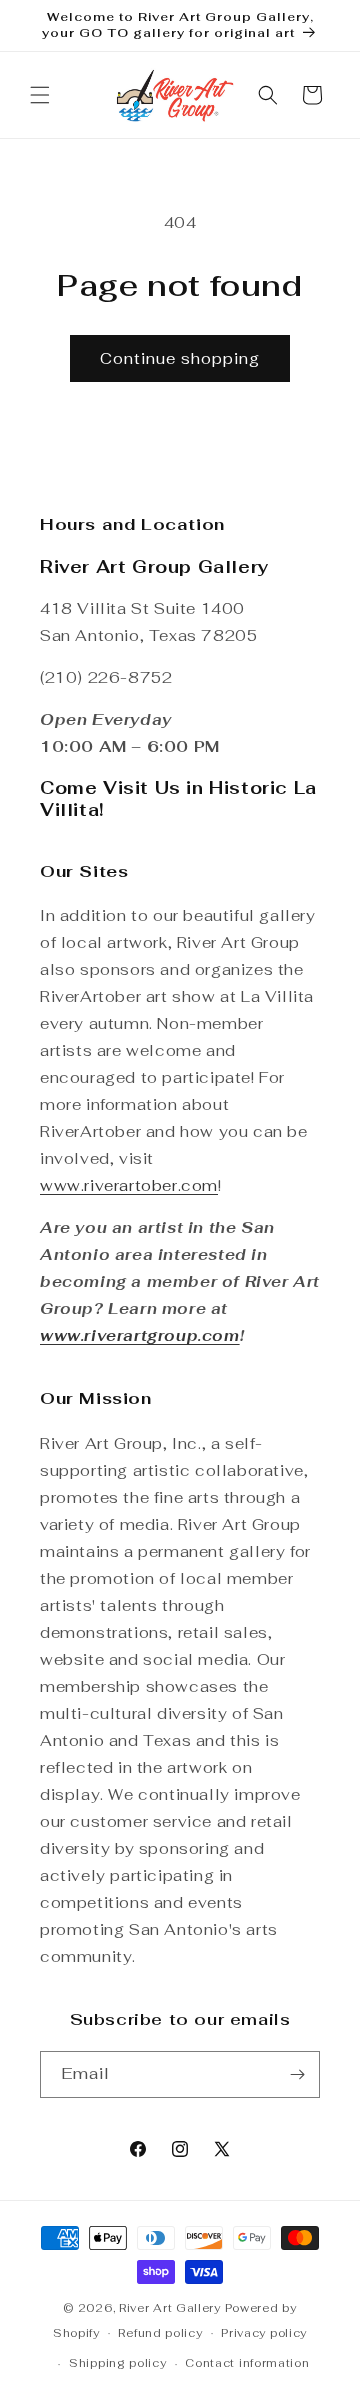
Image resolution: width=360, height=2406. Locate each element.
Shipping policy (118, 2363)
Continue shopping (180, 358)
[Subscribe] (297, 2074)
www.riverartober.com (129, 1185)
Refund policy (160, 2333)
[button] (40, 95)
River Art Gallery (170, 2308)
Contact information (247, 2363)
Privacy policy (264, 2333)
